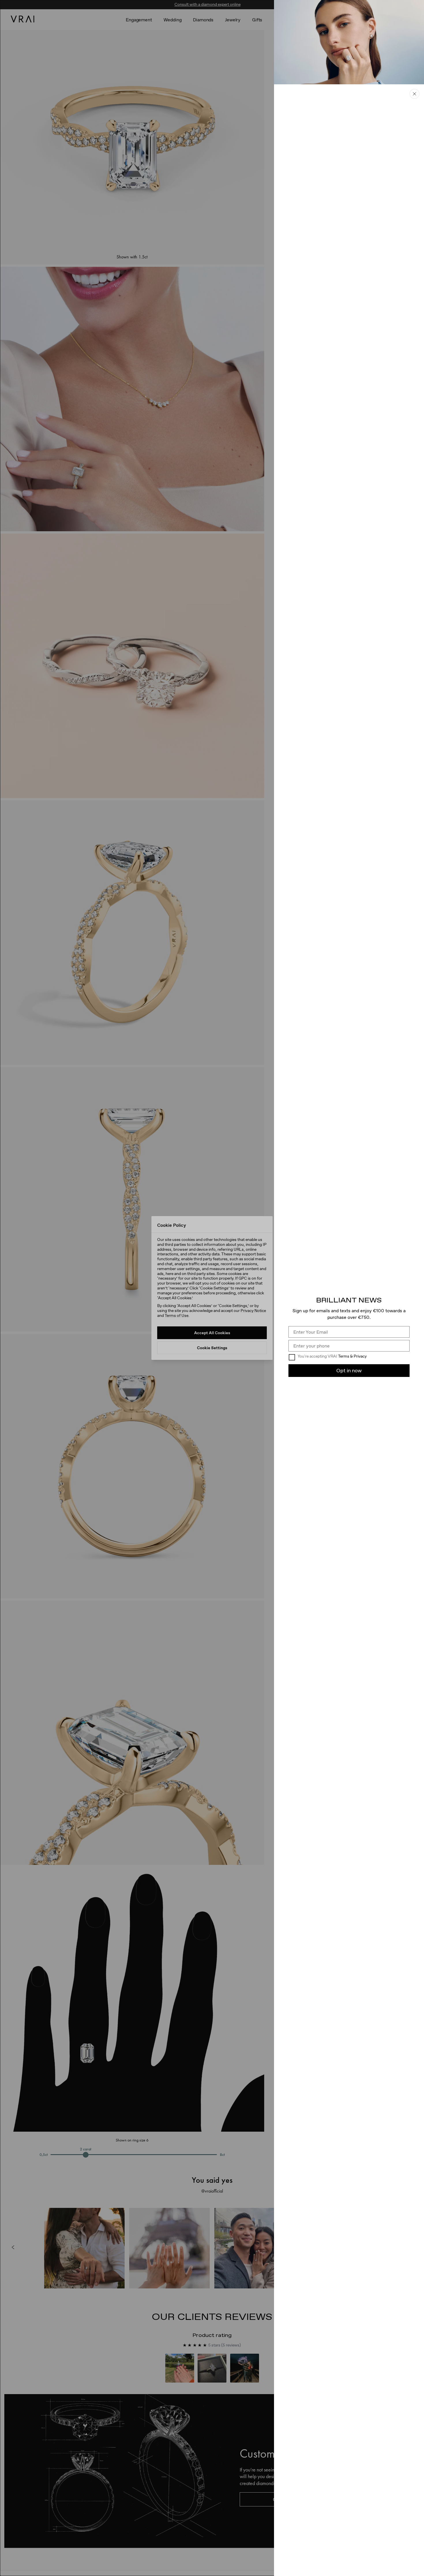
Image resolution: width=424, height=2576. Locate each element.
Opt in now (349, 1370)
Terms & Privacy (352, 1356)
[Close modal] (212, 1288)
